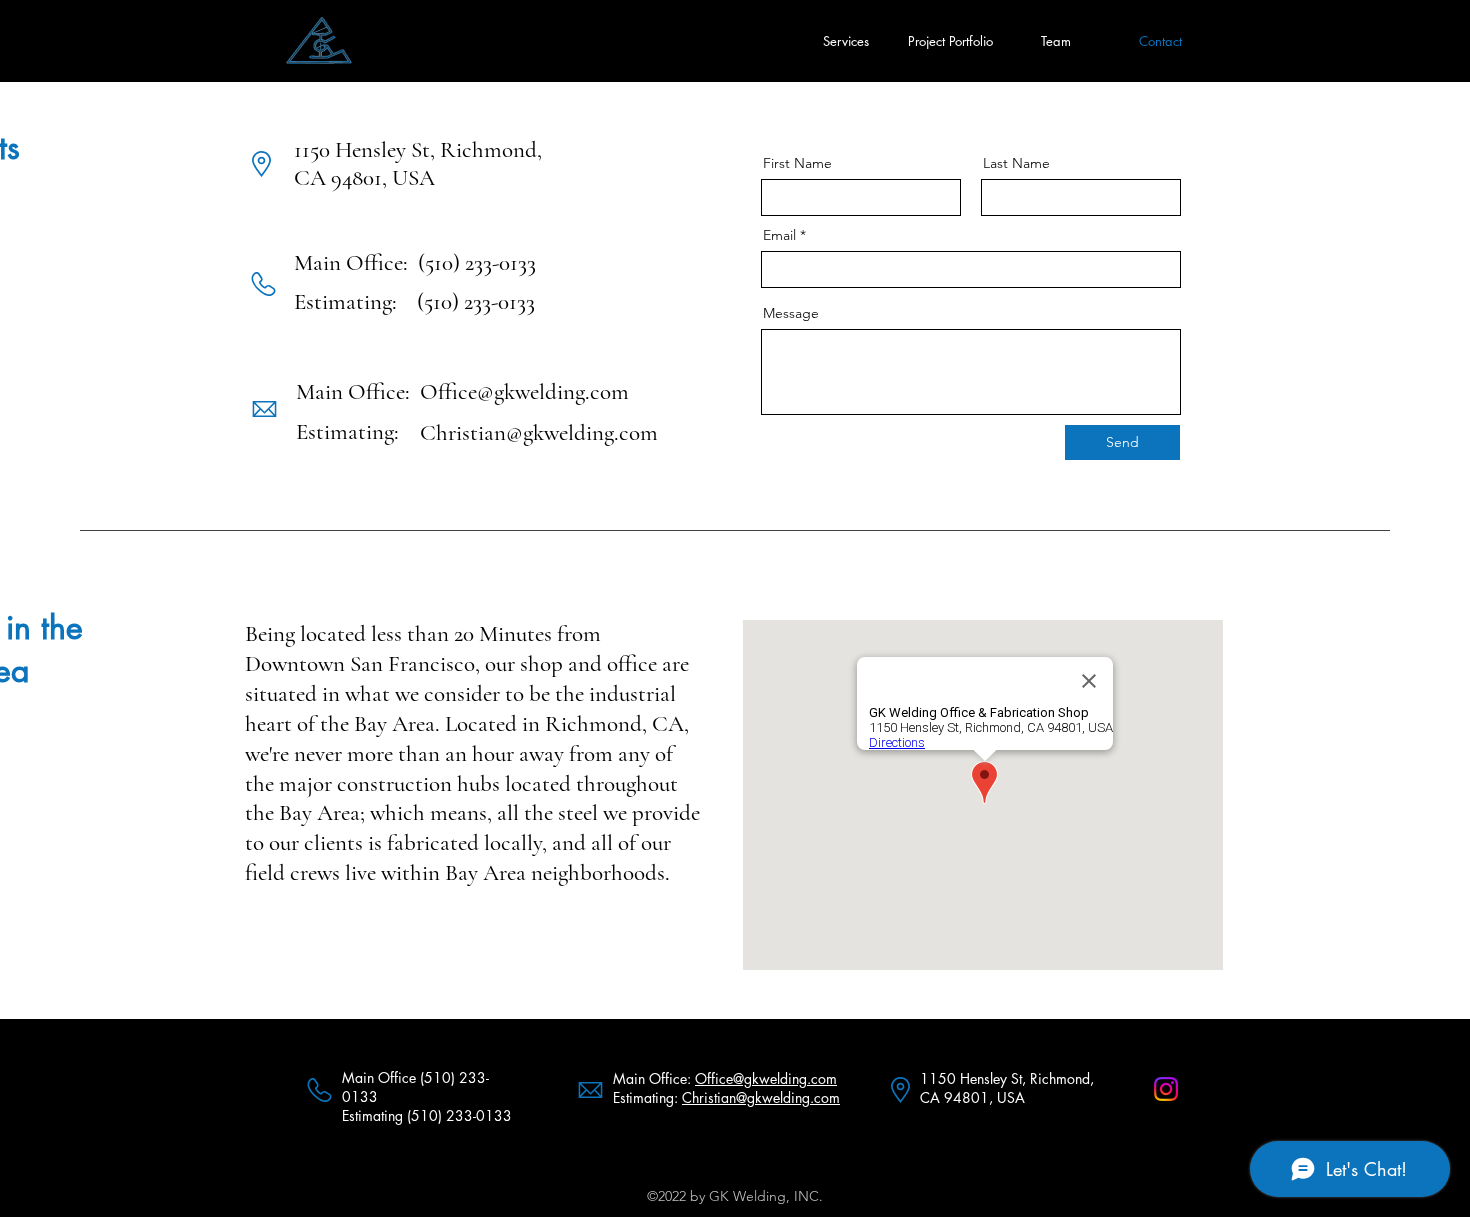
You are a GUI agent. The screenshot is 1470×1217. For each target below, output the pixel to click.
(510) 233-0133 (477, 263)
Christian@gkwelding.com (539, 433)
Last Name (1016, 163)
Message (791, 313)
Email (779, 235)
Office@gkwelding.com (524, 392)
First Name (797, 163)
